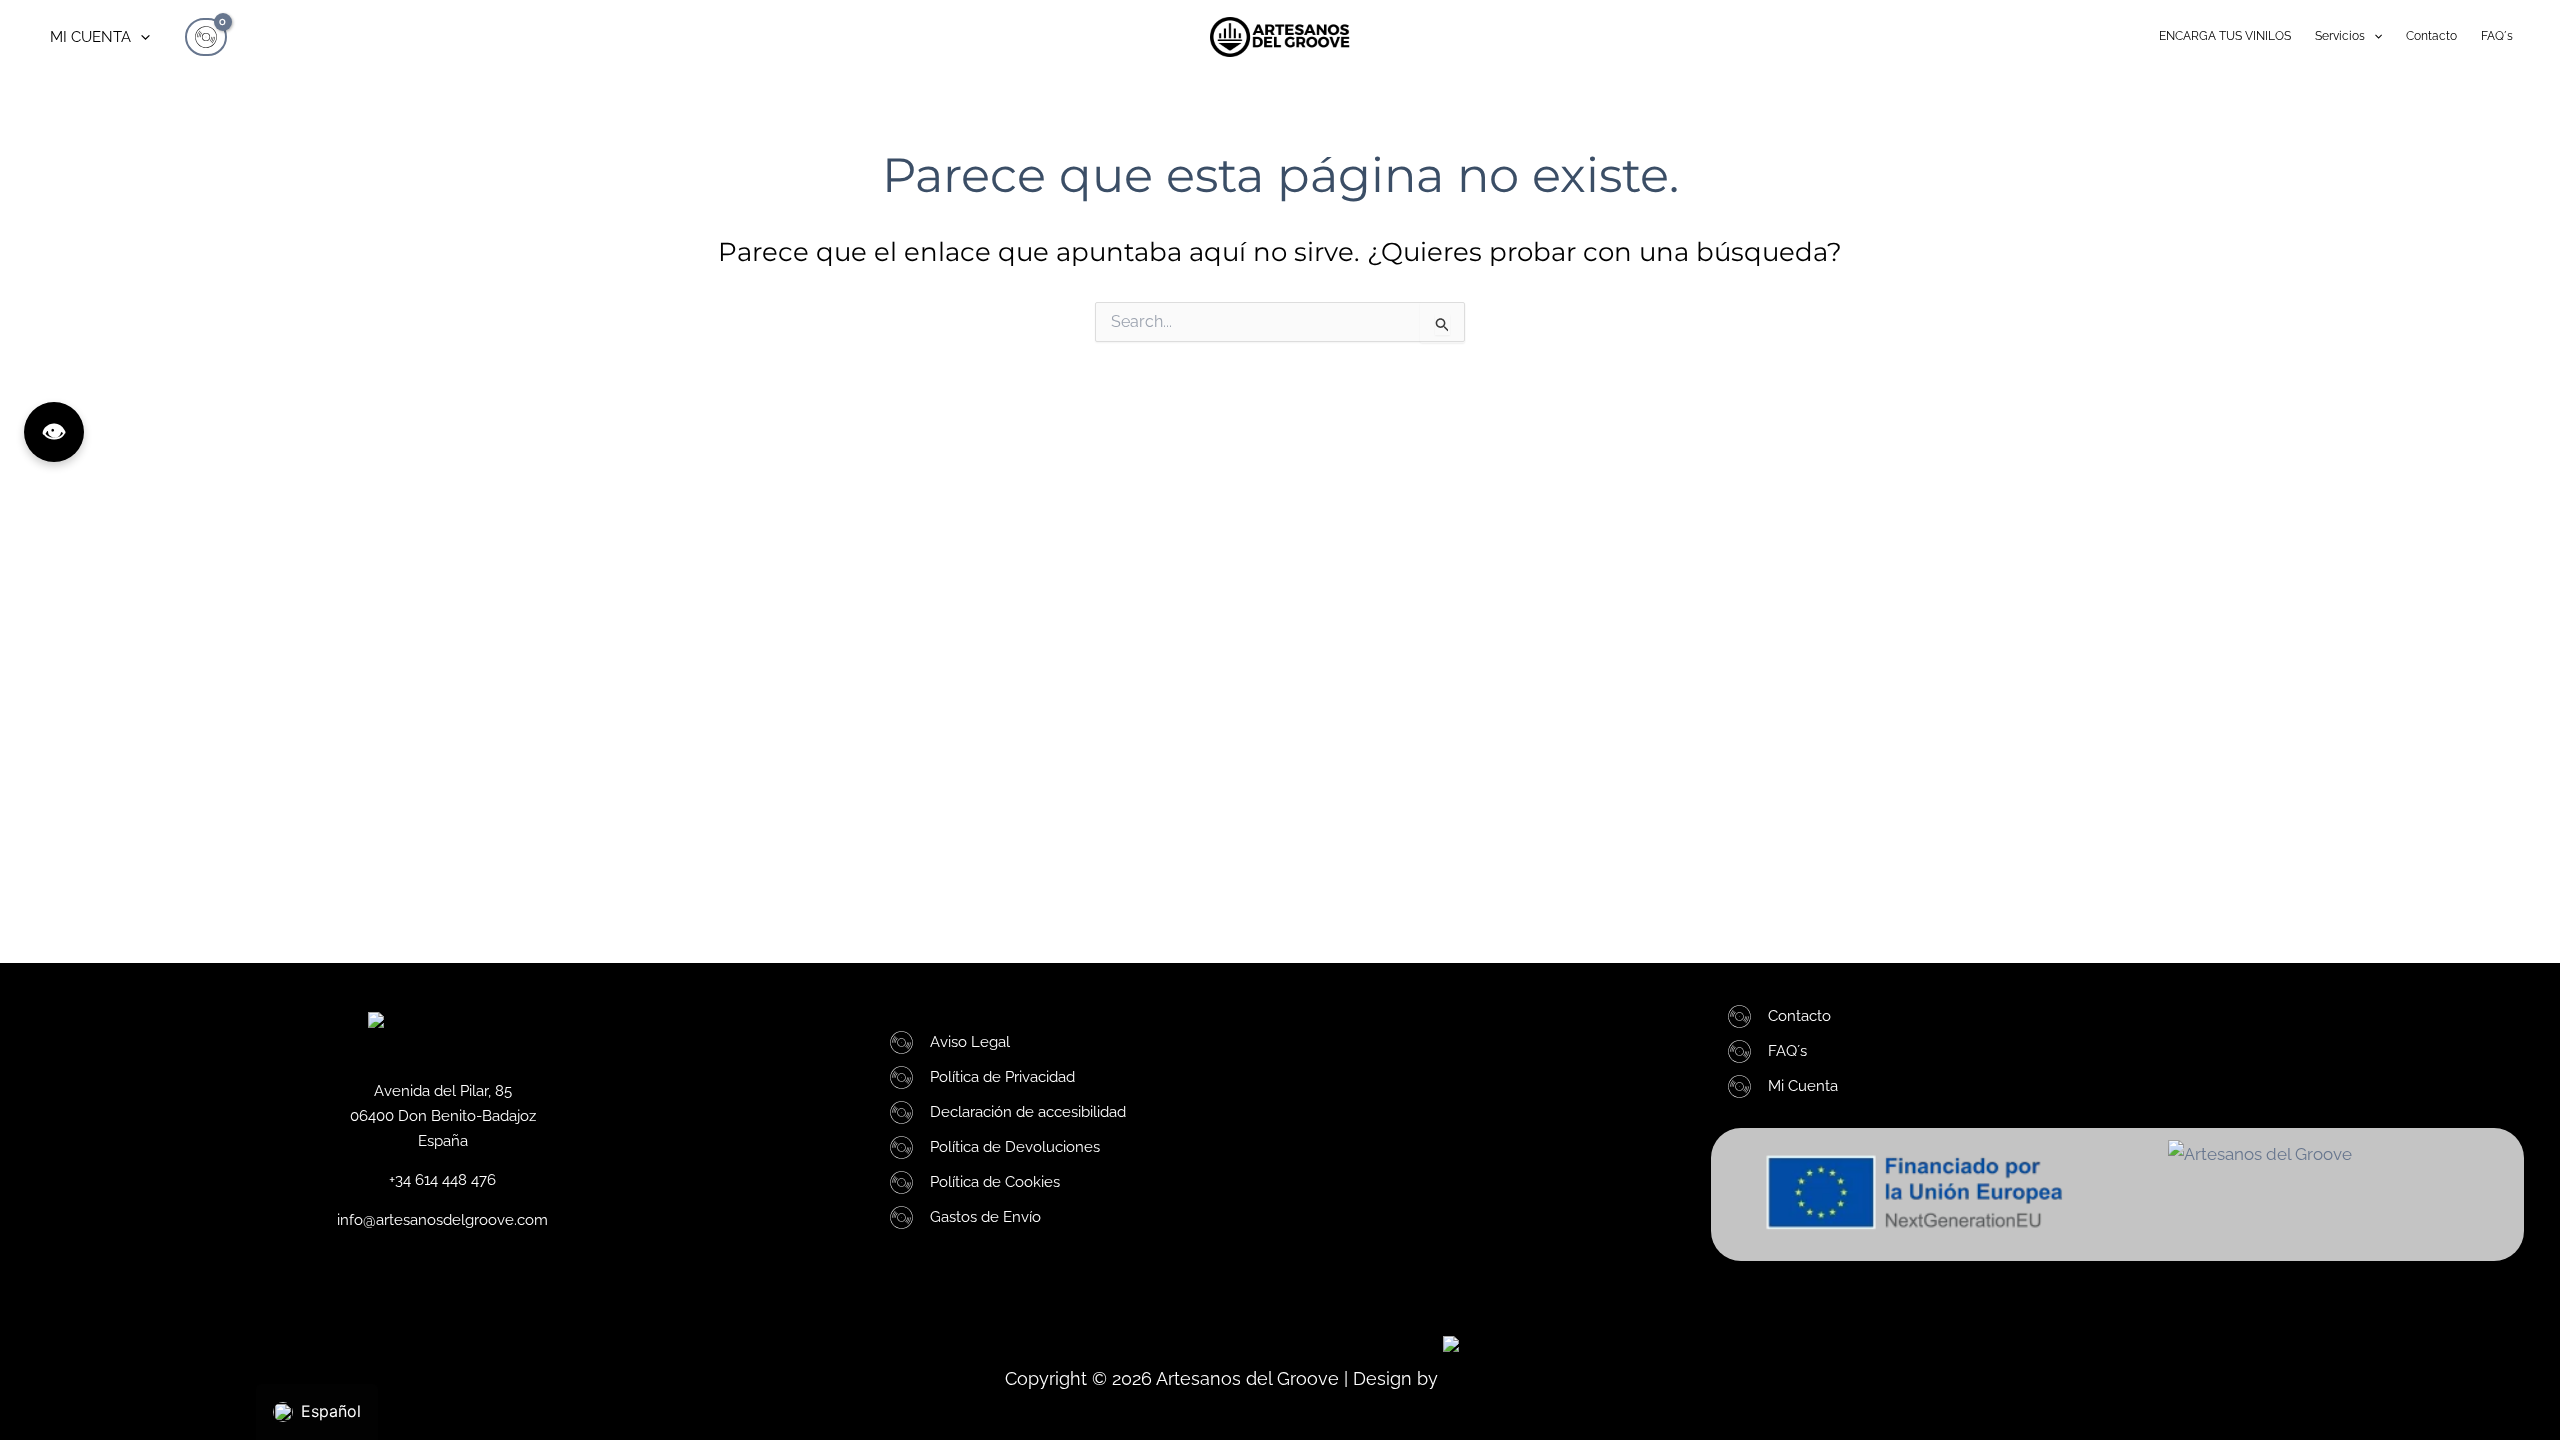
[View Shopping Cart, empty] (206, 37)
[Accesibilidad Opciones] (54, 432)
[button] (140, 37)
